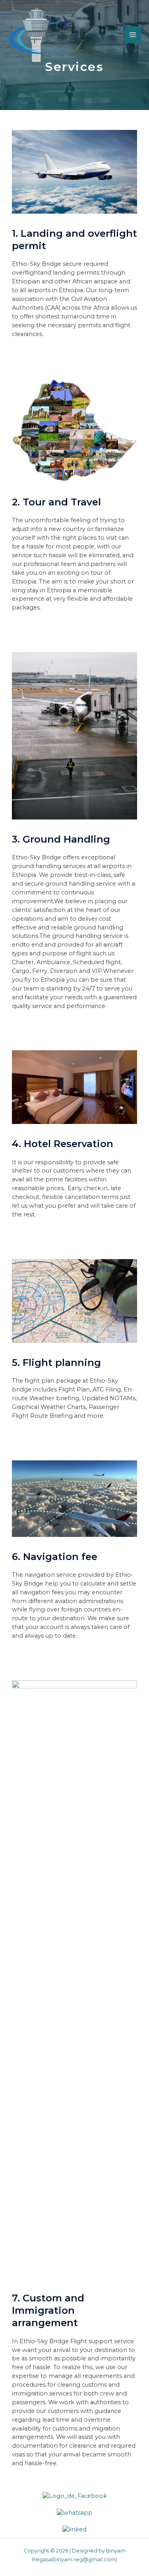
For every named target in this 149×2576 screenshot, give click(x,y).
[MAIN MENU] (133, 35)
